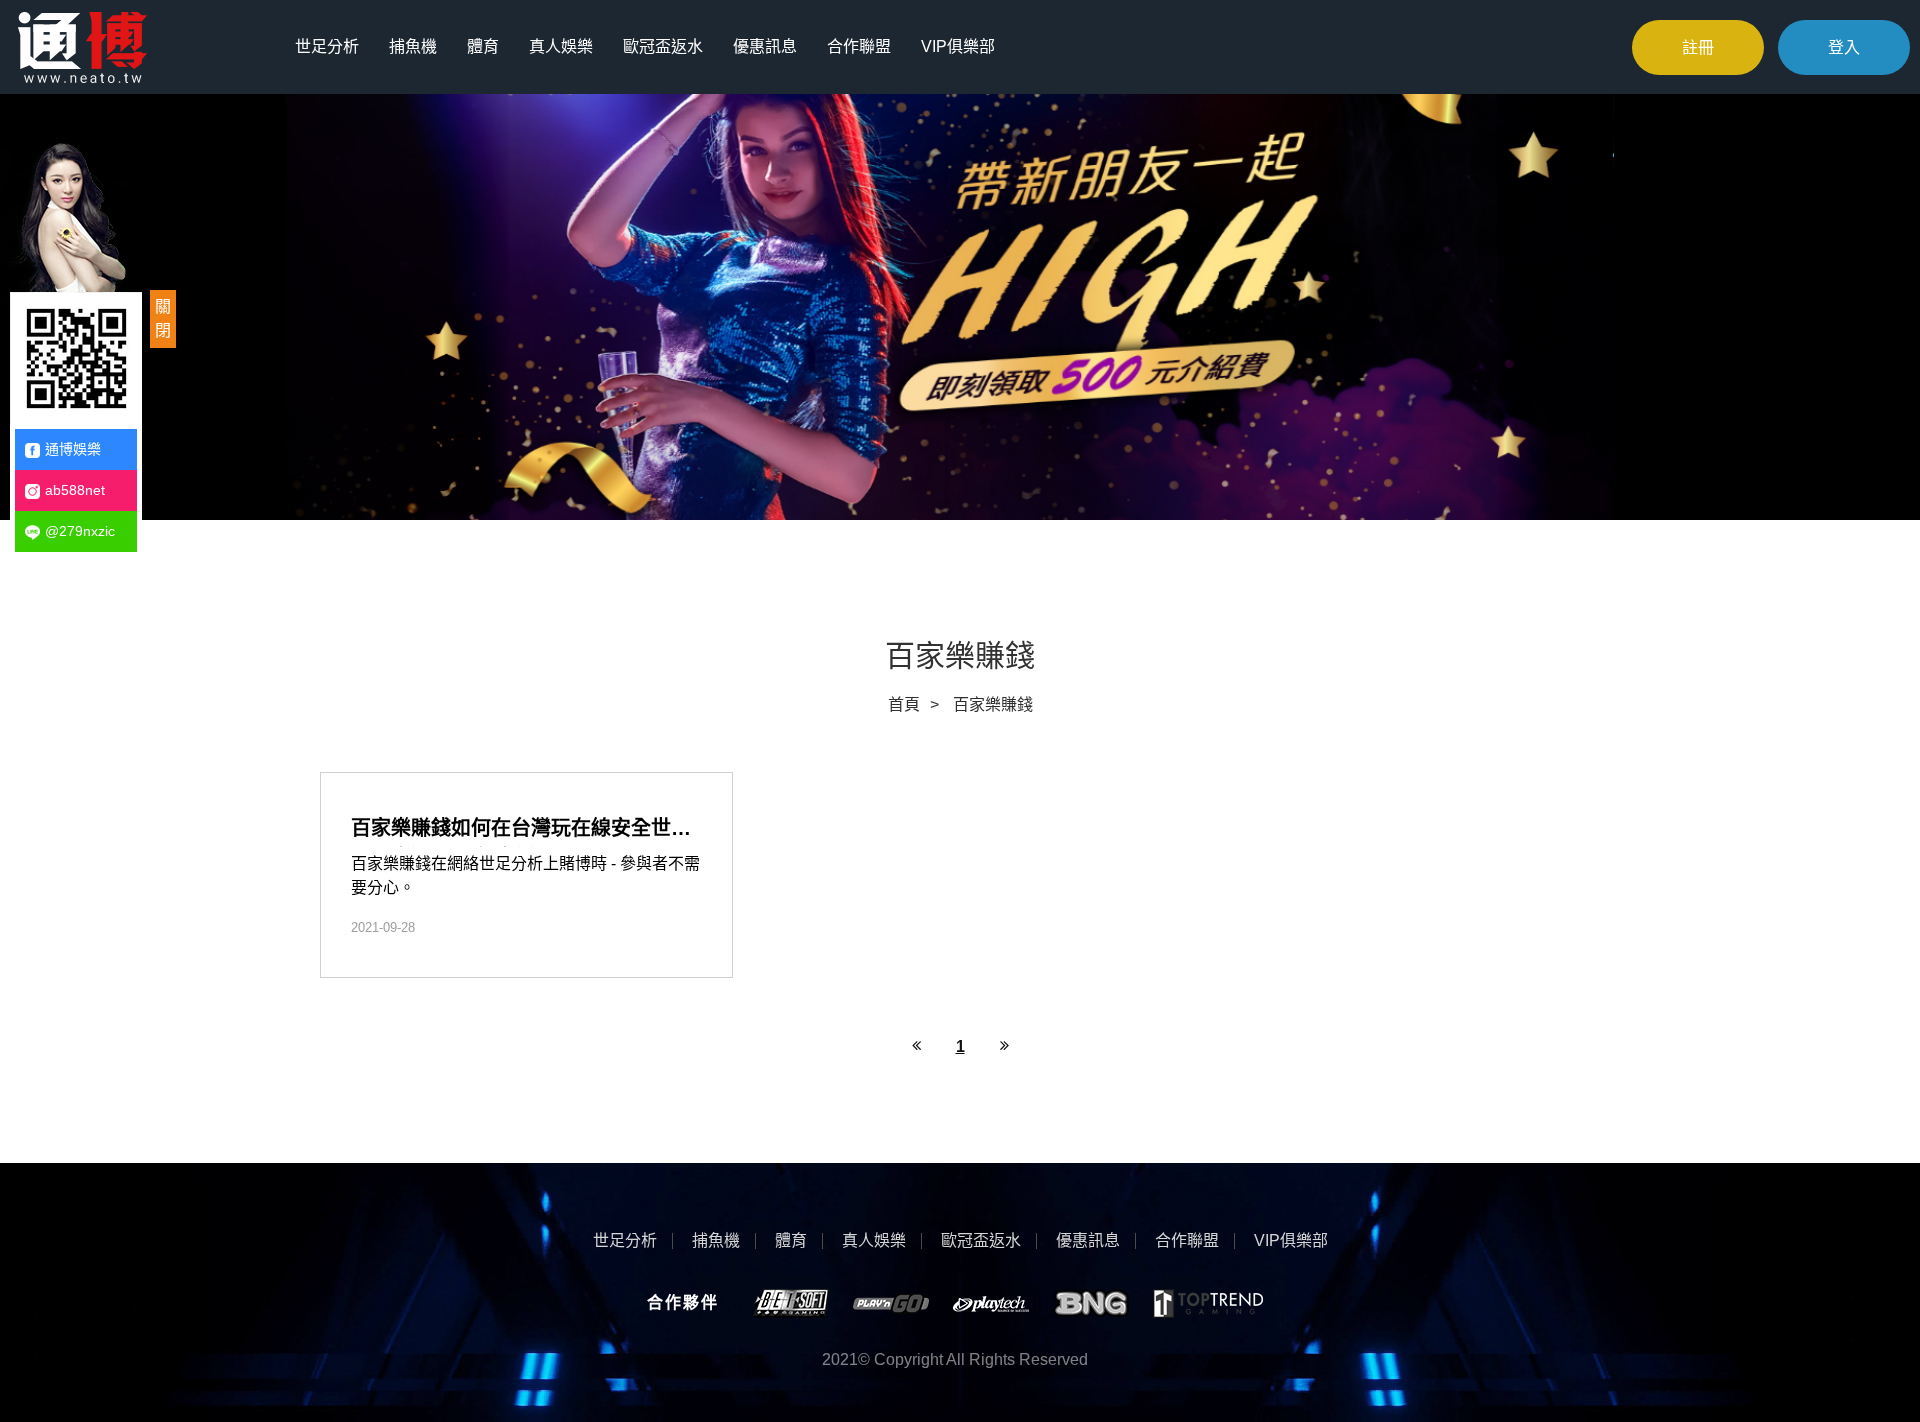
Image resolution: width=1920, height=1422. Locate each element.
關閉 (163, 318)
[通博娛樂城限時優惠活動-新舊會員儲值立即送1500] (82, 45)
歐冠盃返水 (663, 46)
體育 (483, 46)
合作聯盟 (859, 46)
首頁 (904, 704)
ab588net (75, 490)
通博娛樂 (73, 449)
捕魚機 (413, 46)
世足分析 (327, 46)
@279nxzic (80, 531)
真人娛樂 (561, 46)
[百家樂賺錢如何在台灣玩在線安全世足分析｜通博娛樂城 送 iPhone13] (526, 875)
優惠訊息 (765, 46)
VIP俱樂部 (958, 46)
